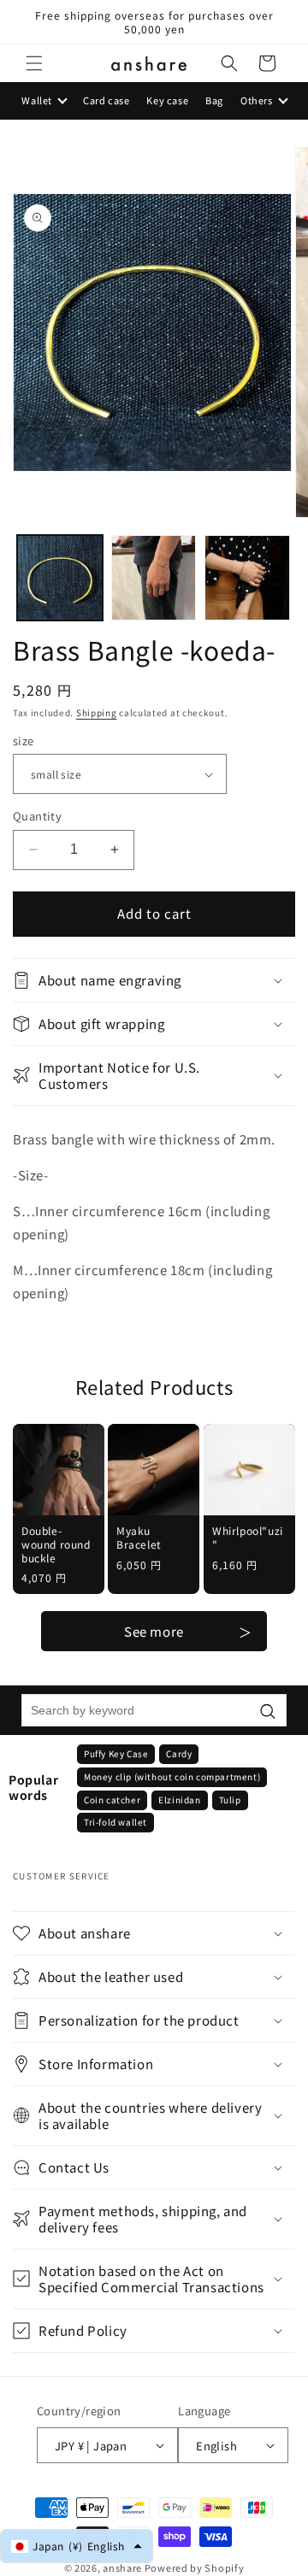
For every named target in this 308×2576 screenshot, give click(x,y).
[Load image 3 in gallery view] (247, 578)
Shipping (97, 712)
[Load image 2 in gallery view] (154, 578)
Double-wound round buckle (56, 1545)
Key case (167, 100)
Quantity (37, 816)
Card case (106, 100)
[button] (34, 63)
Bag (214, 100)
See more (154, 1631)
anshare (122, 2567)
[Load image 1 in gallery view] (60, 578)
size (24, 741)
